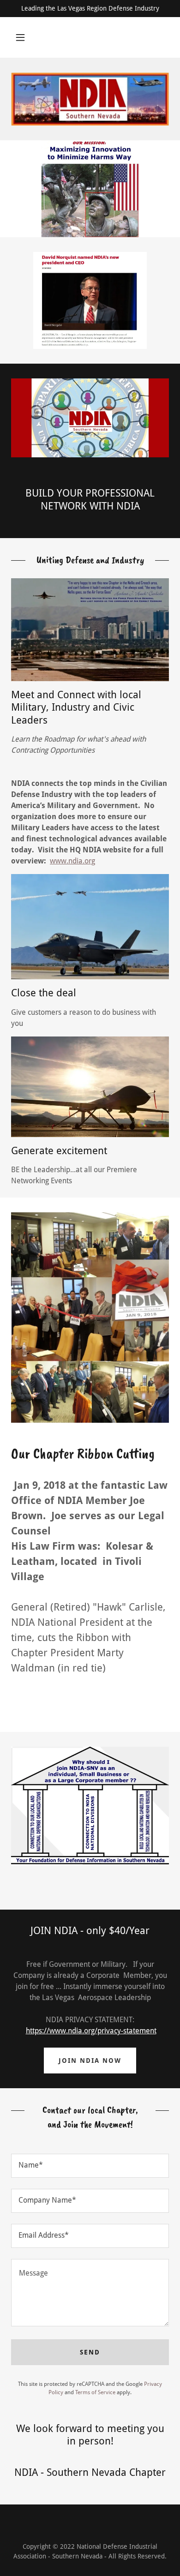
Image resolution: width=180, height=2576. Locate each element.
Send (90, 2352)
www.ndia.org (72, 861)
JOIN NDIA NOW (90, 2061)
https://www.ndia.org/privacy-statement (91, 2031)
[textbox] (90, 2166)
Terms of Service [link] (95, 2392)
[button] (20, 37)
